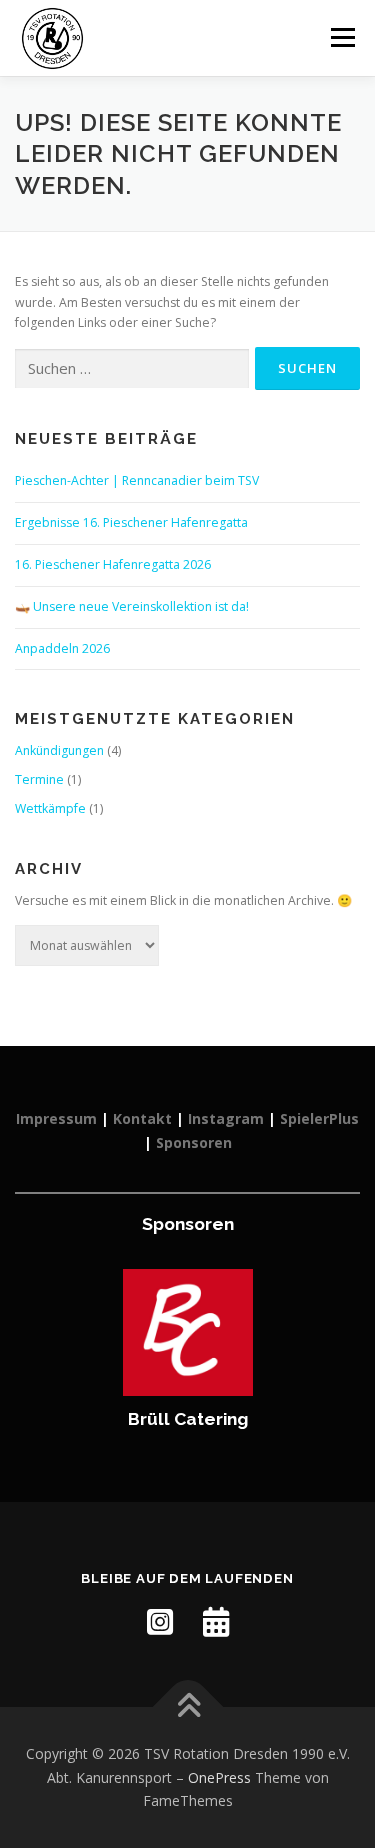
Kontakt (142, 1118)
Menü (341, 37)
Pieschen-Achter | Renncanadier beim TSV (137, 480)
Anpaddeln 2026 (62, 648)
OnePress (219, 1777)
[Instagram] (160, 1622)
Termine (39, 779)
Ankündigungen (59, 750)
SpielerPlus (319, 1118)
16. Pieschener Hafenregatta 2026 (113, 564)
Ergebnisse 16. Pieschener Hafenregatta (131, 522)
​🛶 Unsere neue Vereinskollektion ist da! (132, 606)
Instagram (226, 1118)
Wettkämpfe (50, 808)
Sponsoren (194, 1142)
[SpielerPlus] (216, 1622)
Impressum (56, 1118)
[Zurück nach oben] (187, 1706)
